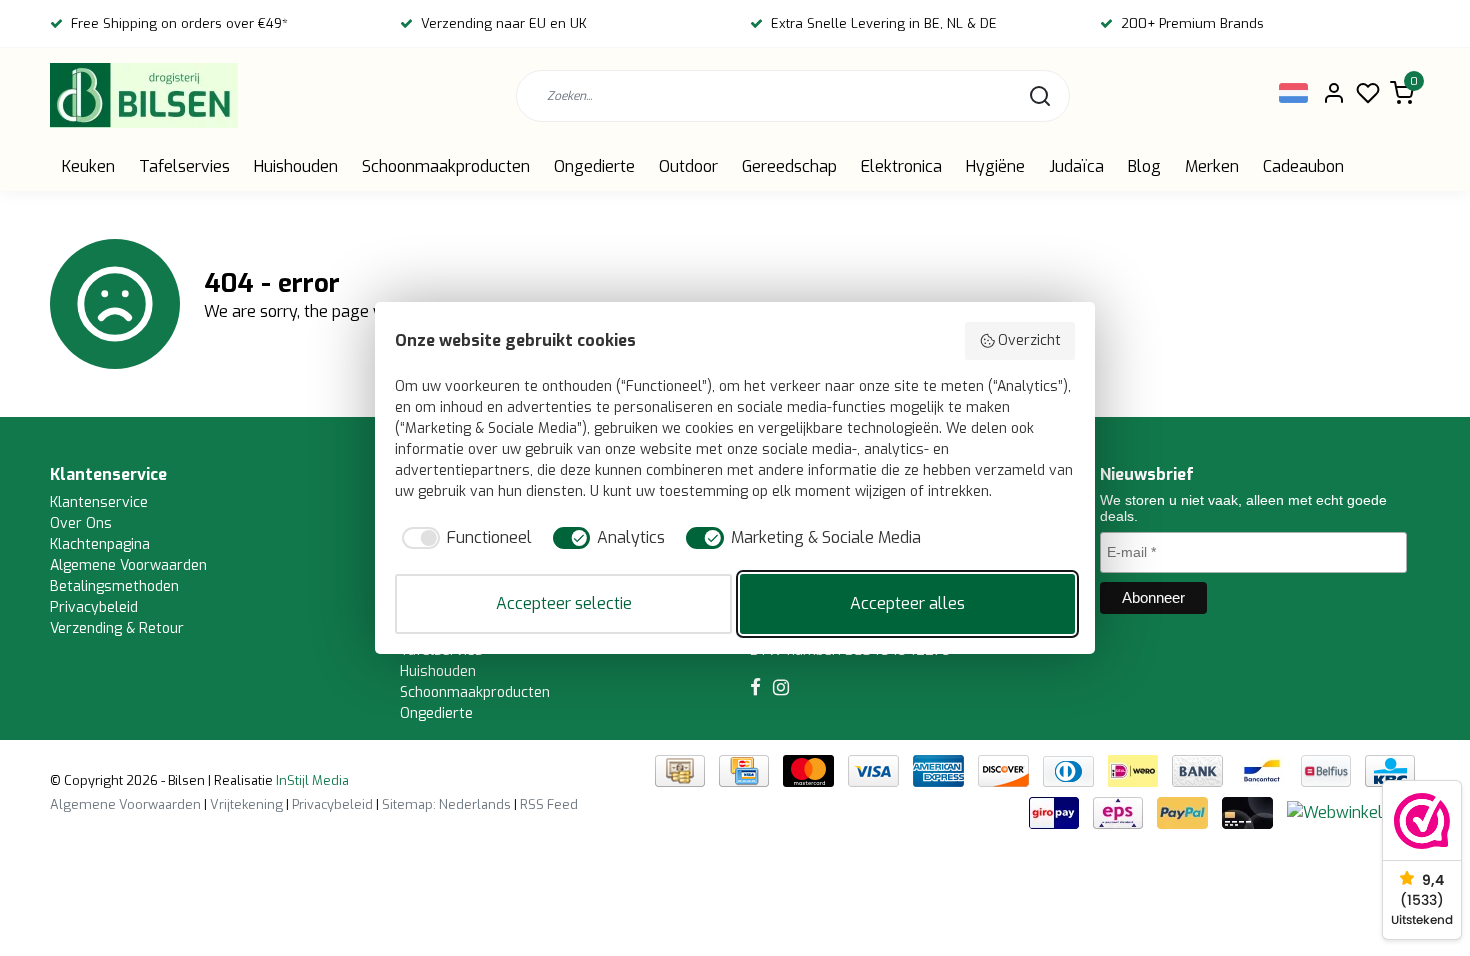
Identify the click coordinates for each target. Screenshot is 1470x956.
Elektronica (901, 166)
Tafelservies (184, 166)
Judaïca (1076, 166)
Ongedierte (594, 166)
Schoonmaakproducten (446, 166)
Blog (1144, 166)
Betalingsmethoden (114, 586)
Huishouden (296, 166)
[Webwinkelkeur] (1351, 812)
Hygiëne (995, 166)
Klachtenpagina (100, 544)
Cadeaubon (1303, 166)
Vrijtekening (246, 804)
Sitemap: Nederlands (446, 804)
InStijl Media (311, 780)
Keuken (88, 166)
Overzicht (1029, 340)
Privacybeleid (94, 607)
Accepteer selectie (564, 603)
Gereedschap (789, 166)
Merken (1212, 166)
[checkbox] (463, 538)
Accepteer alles (907, 603)
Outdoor (688, 166)
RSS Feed (549, 804)
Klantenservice (99, 502)
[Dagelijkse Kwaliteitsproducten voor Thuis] (144, 95)
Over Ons (81, 523)
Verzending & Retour (117, 628)
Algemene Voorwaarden (128, 565)
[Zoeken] (1040, 96)
